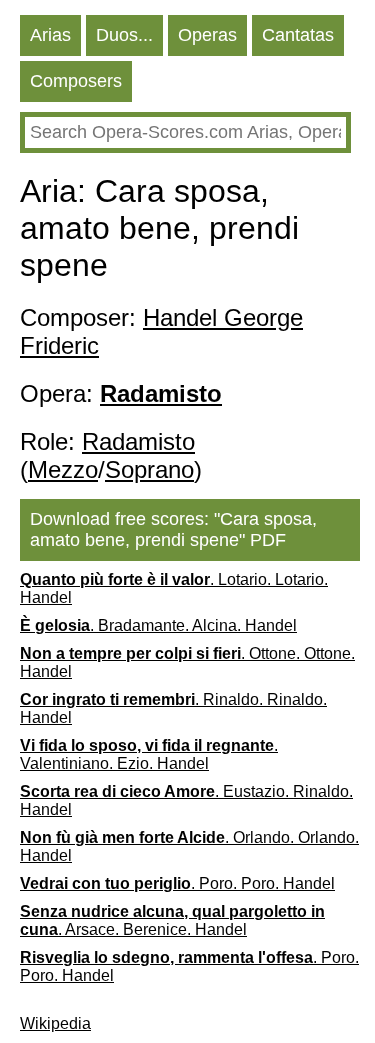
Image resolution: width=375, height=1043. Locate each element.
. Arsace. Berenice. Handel (172, 920)
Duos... (124, 35)
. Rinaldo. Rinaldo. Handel (173, 708)
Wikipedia (55, 1023)
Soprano (149, 469)
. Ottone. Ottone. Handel (187, 662)
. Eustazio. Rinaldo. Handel (186, 800)
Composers (76, 81)
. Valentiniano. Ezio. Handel (149, 754)
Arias (50, 35)
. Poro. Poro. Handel (177, 883)
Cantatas (298, 35)
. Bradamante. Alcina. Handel (158, 625)
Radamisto (138, 441)
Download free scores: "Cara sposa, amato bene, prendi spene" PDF (173, 529)
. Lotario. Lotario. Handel (174, 588)
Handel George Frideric (161, 331)
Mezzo (63, 469)
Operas (207, 35)
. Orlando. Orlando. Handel (189, 846)
